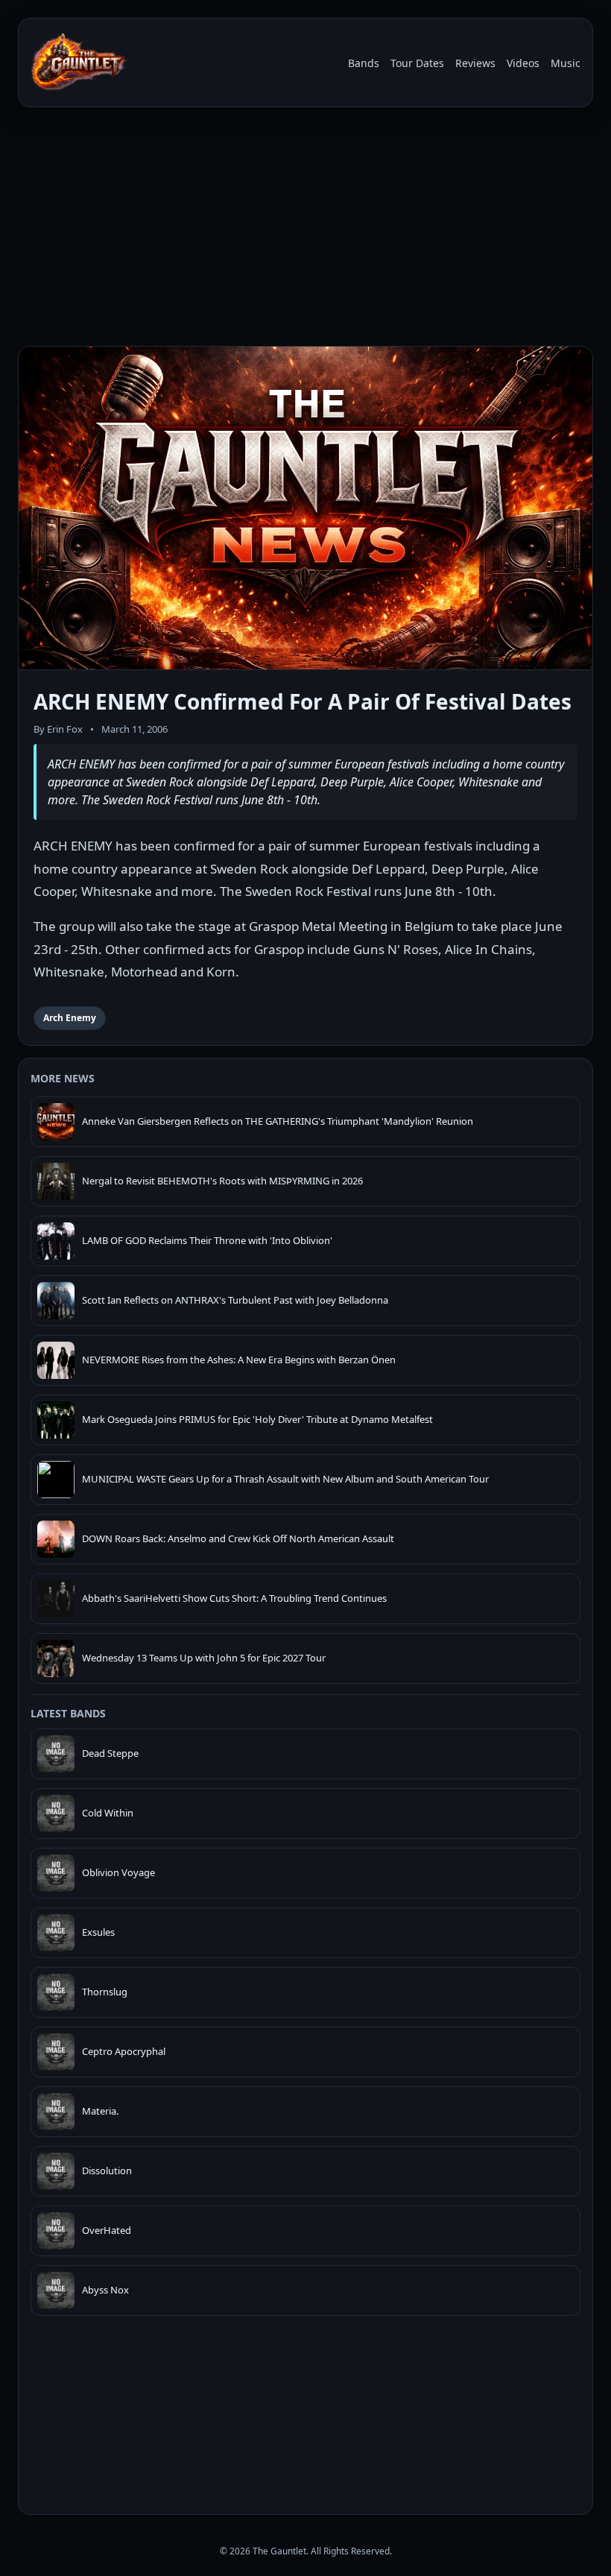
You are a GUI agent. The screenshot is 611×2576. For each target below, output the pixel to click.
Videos (523, 63)
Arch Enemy (70, 1018)
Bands (364, 63)
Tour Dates (417, 63)
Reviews (475, 63)
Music (566, 63)
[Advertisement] (305, 230)
